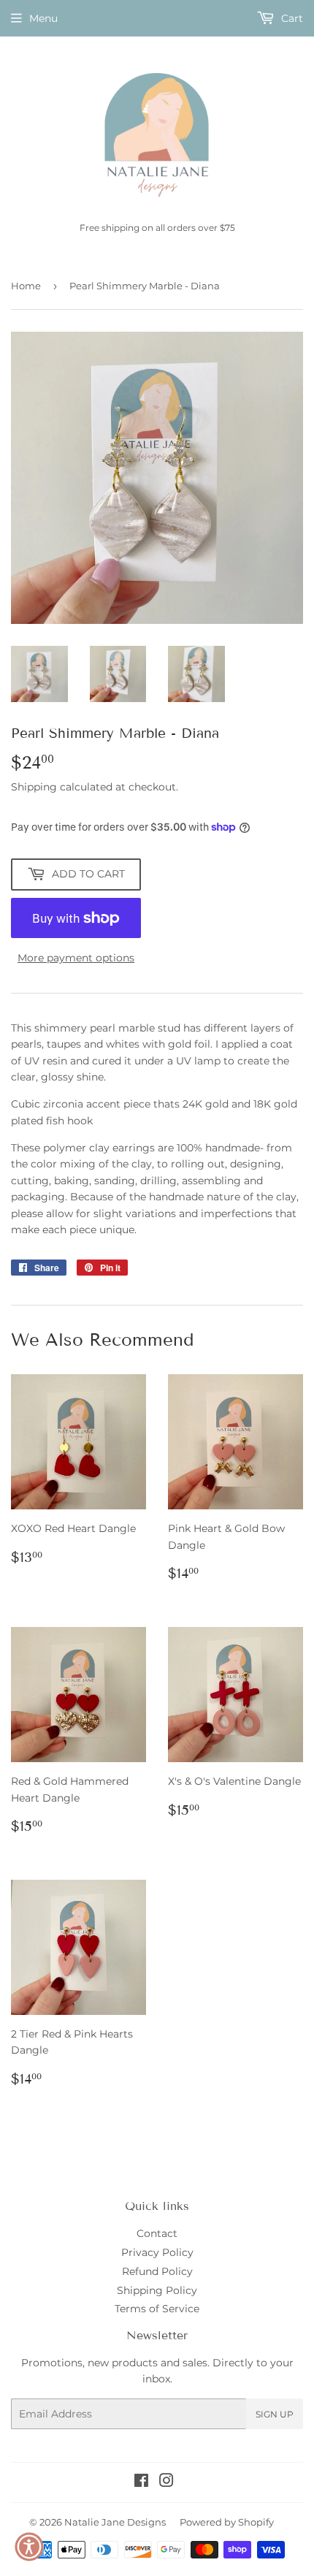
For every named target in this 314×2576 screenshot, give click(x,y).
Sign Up (275, 2414)
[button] (29, 2547)
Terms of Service (157, 2309)
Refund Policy (157, 2271)
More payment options (76, 958)
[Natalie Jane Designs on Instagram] (166, 2482)
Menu (43, 18)
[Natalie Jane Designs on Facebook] (141, 2482)
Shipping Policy (157, 2290)
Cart (291, 18)
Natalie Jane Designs (115, 2522)
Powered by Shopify (227, 2522)
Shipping (34, 787)
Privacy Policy (157, 2252)
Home (26, 286)
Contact (157, 2233)
